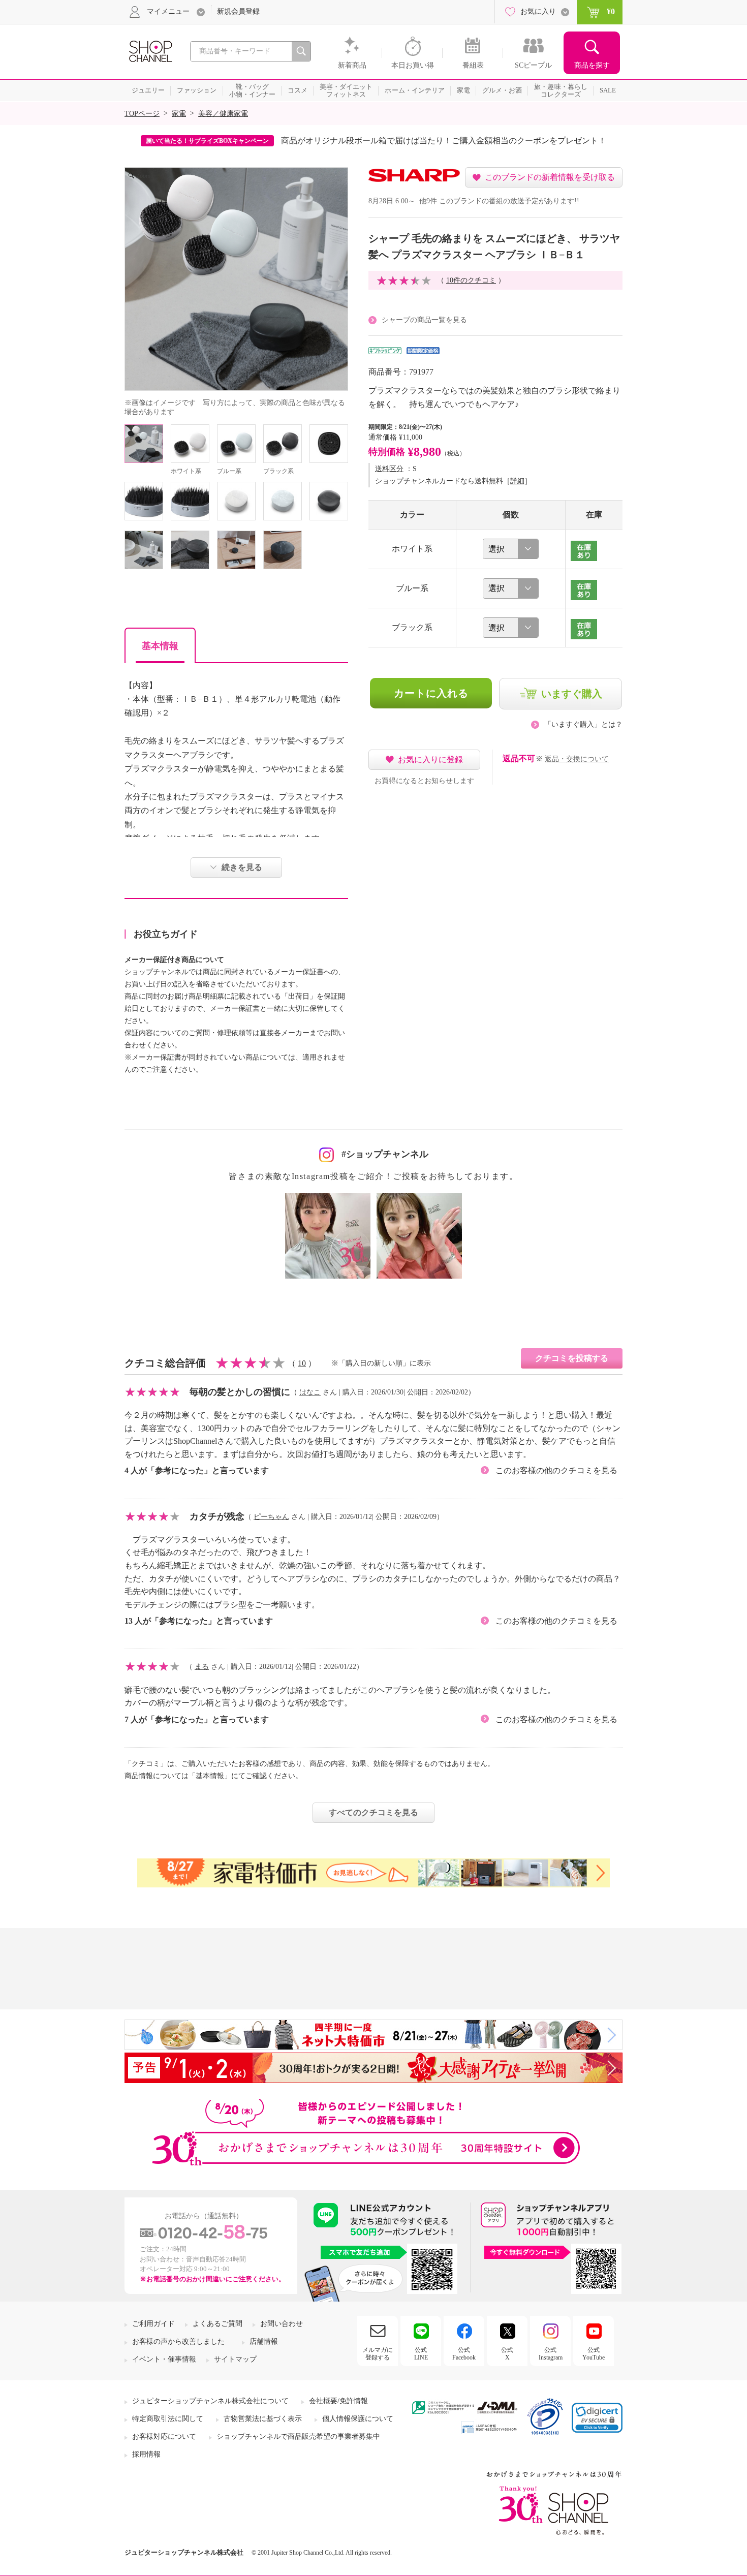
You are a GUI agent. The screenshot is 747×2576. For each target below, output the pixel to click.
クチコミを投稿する (572, 1358)
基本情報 (160, 646)
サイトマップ (235, 2359)
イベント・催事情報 (164, 2359)
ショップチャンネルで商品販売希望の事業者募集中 (298, 2437)
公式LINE (421, 2353)
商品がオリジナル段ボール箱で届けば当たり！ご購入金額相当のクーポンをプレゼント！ (444, 141)
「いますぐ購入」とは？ (583, 724)
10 (302, 1363)
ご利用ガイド (153, 2324)
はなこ (310, 1392)
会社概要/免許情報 (338, 2401)
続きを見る (242, 867)
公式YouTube (594, 2353)
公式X (507, 2353)
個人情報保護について (358, 2419)
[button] (597, 2418)
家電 (179, 114)
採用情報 (146, 2454)
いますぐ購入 (572, 694)
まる (202, 1667)
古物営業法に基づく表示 (263, 2419)
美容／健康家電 (223, 114)
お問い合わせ (282, 2324)
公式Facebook (464, 2353)
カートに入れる (431, 693)
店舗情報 (264, 2341)
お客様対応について (164, 2437)
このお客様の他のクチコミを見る (556, 1470)
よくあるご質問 (217, 2324)
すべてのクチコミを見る (373, 1812)
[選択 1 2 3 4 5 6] (511, 549)
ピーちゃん (271, 1517)
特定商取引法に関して (168, 2419)
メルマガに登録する (378, 2353)
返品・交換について (577, 759)
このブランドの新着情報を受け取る (550, 177)
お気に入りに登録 (430, 759)
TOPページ (142, 114)
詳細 (517, 481)
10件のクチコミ (471, 280)
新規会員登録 (238, 11)
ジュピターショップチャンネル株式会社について (210, 2401)
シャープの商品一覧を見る (424, 320)
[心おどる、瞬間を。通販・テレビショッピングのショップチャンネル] (150, 51)
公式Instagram (551, 2353)
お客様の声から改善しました (178, 2341)
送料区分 (389, 469)
